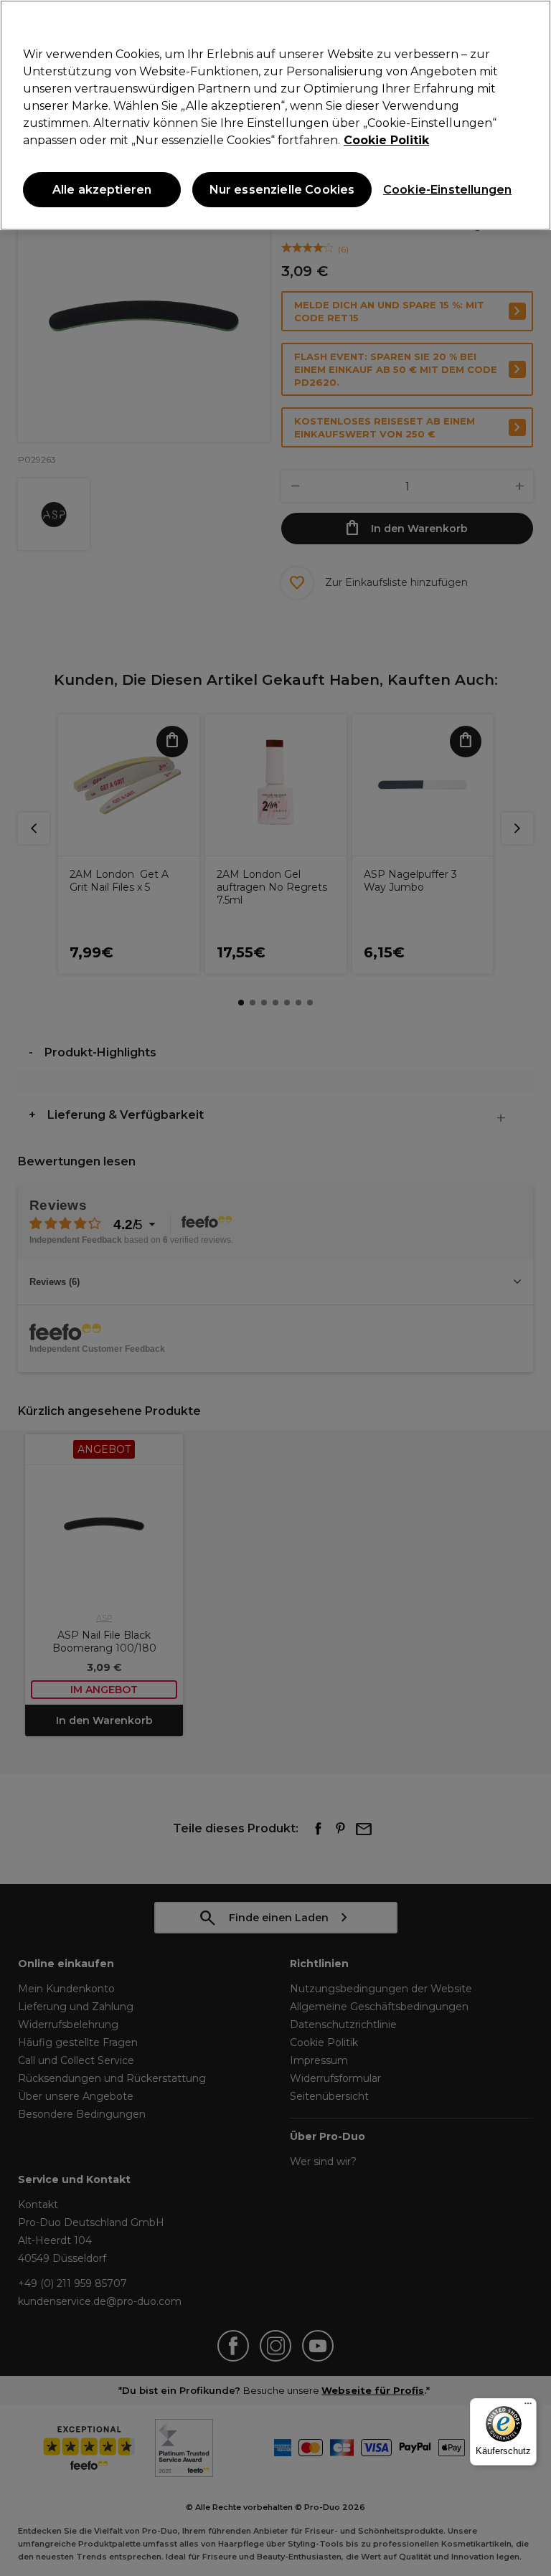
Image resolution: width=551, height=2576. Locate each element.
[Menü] (528, 2407)
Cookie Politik (386, 140)
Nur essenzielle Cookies (282, 190)
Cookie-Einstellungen (444, 190)
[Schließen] (528, 23)
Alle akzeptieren (102, 190)
